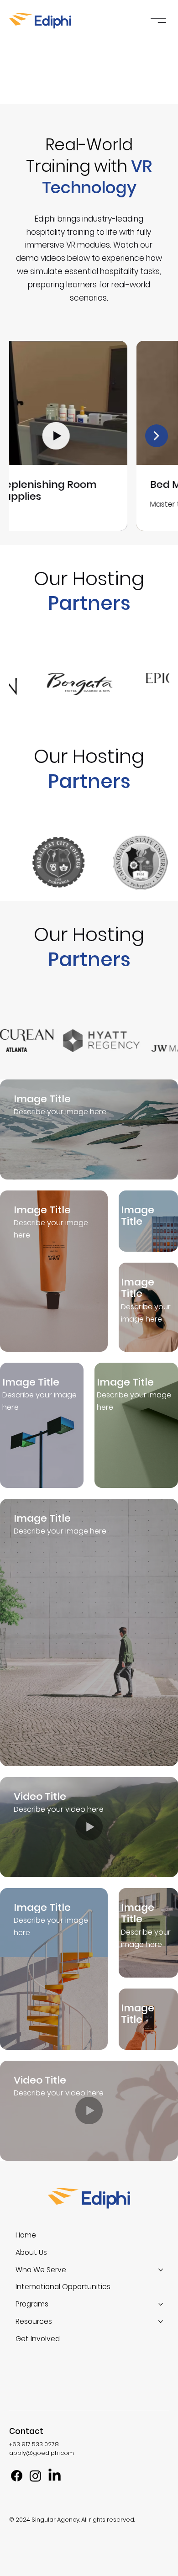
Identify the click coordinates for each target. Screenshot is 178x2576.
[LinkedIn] (55, 2476)
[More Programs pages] (161, 2304)
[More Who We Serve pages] (161, 2270)
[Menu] (158, 21)
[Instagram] (35, 2476)
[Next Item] (157, 436)
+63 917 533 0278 (34, 2444)
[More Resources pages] (161, 2322)
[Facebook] (17, 2476)
